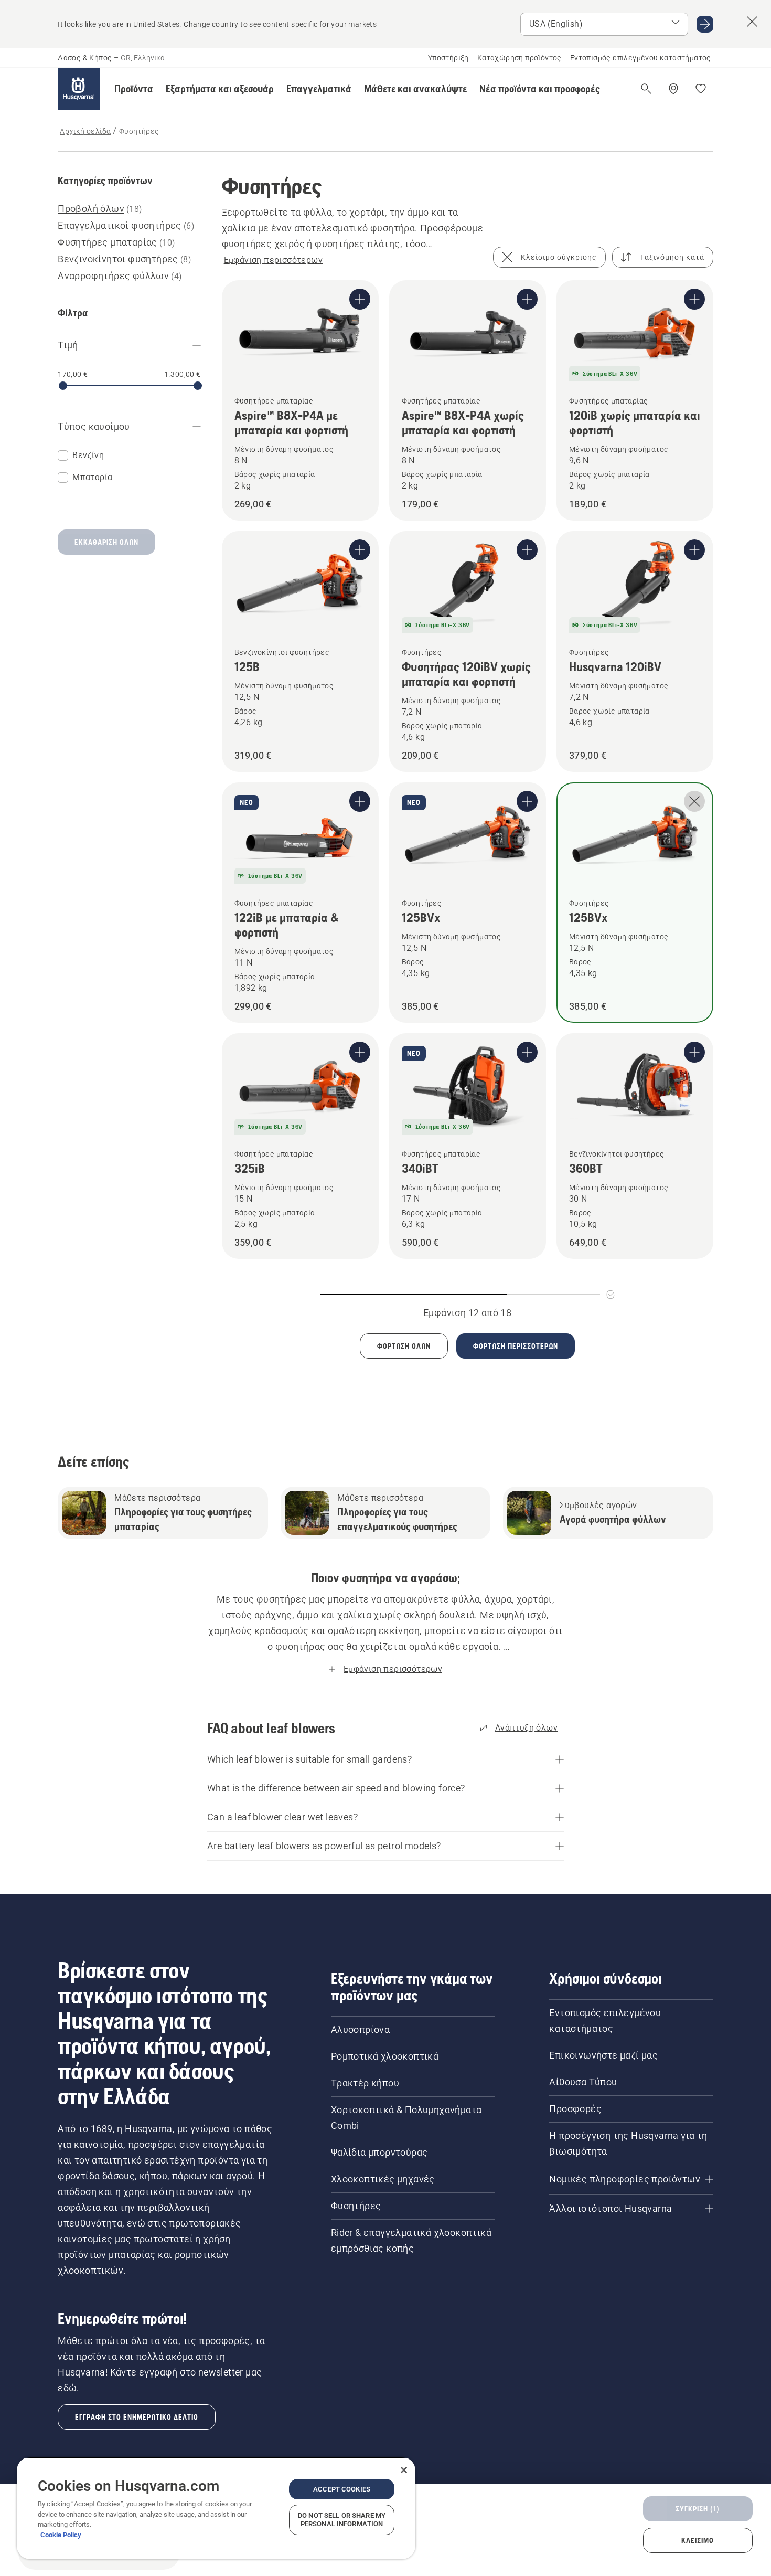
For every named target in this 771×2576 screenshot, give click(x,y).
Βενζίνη (88, 455)
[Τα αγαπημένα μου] (701, 89)
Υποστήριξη (448, 58)
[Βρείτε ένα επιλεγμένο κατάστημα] (673, 89)
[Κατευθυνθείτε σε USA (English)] (705, 24)
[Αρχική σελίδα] (79, 89)
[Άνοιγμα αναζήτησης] (646, 89)
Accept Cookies (342, 2489)
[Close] (404, 2470)
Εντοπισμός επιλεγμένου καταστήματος (641, 58)
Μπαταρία (92, 477)
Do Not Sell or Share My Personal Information (342, 2520)
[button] (134, 89)
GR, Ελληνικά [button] (143, 58)
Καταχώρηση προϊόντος (520, 58)
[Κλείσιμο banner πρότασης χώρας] (752, 22)
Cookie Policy (61, 2535)
